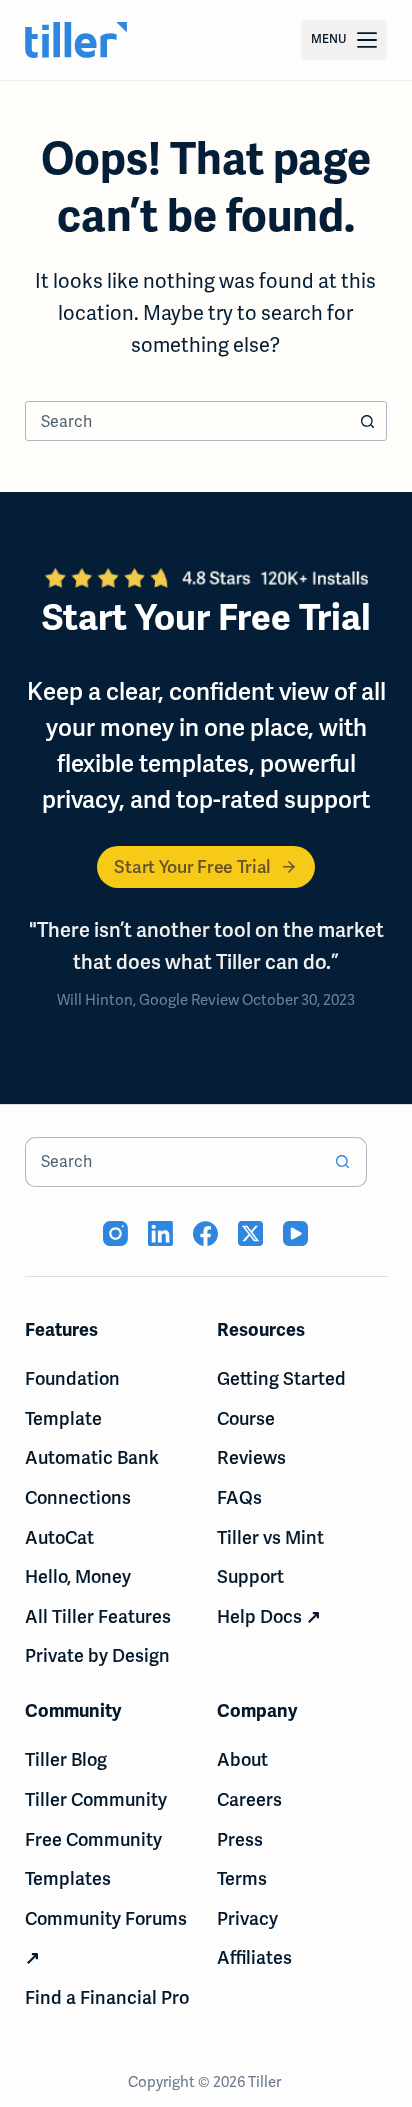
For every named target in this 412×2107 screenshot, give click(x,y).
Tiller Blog (66, 1759)
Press (240, 1839)
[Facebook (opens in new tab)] (205, 1233)
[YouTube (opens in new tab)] (295, 1233)
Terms (242, 1878)
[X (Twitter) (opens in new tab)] (250, 1233)
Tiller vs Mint (270, 1537)
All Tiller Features (98, 1616)
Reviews (251, 1457)
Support (250, 1576)
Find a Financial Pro (107, 1997)
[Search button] (367, 421)
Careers (249, 1799)
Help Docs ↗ (269, 1616)
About (242, 1759)
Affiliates (254, 1957)
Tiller (266, 2082)
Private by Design (97, 1655)
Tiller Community (96, 1799)
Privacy (247, 1918)
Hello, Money (78, 1576)
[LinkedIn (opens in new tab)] (160, 1233)
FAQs (239, 1497)
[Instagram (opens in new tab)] (115, 1233)
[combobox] (187, 421)
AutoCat (59, 1537)
